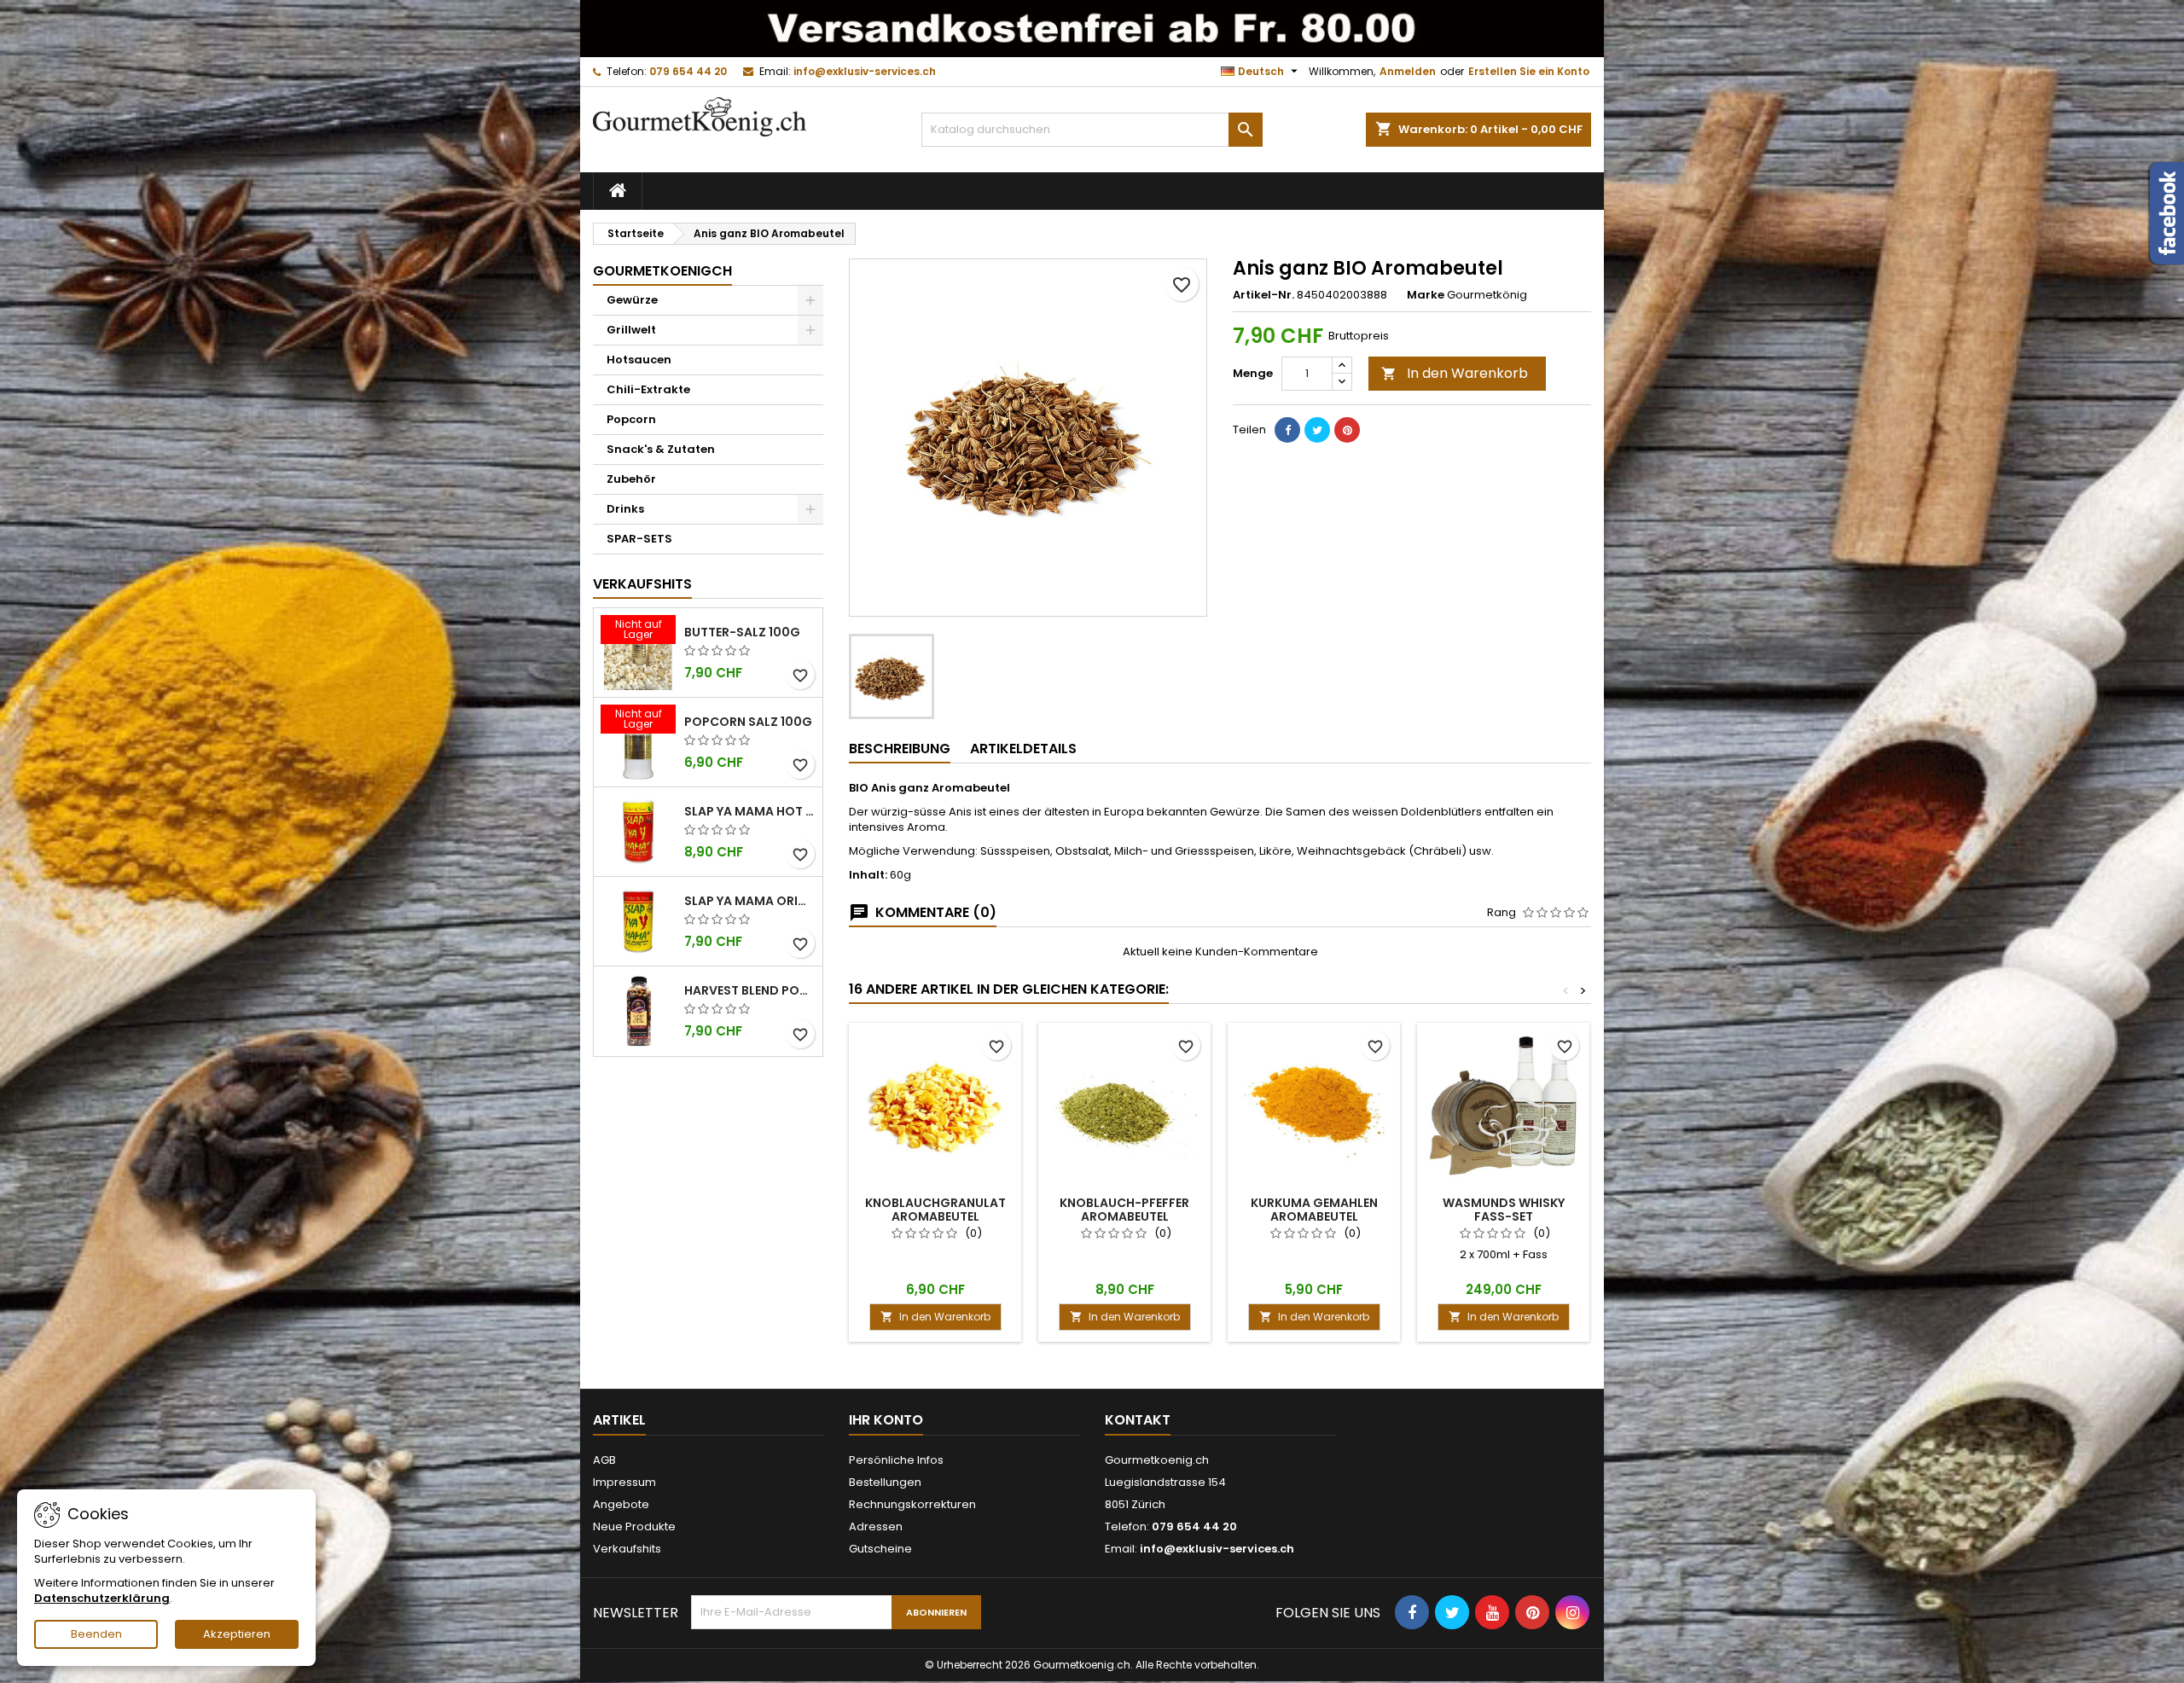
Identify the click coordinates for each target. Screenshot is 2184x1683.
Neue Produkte (634, 1526)
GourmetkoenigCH (662, 271)
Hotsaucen (639, 360)
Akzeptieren (237, 1634)
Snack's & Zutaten (661, 449)
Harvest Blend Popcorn (750, 990)
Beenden (96, 1634)
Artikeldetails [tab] (1023, 749)
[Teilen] (1287, 430)
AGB (604, 1460)
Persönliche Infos (896, 1460)
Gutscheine (880, 1549)
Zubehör (631, 479)
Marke (1426, 295)
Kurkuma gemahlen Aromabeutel (1314, 1210)
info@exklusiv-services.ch (865, 71)
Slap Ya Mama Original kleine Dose (750, 901)
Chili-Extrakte (648, 389)
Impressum (624, 1482)
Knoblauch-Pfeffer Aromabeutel (1124, 1210)
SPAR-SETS (639, 539)
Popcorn (631, 419)
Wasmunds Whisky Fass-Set (1504, 1210)
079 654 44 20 (688, 71)
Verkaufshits (642, 584)
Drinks (625, 509)
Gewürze (632, 300)
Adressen (876, 1526)
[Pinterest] (1347, 430)
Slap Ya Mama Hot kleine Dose (750, 811)
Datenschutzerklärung (102, 1598)
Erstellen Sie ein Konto (1529, 71)
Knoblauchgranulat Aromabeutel (935, 1210)
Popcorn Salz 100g (748, 722)
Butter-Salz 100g (742, 632)
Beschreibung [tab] (900, 749)
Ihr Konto (886, 1420)
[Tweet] (1317, 430)
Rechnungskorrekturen (912, 1504)
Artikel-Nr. (1263, 295)
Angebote (621, 1504)
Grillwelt (631, 330)
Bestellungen (885, 1482)
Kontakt (1138, 1420)
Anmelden (1408, 71)
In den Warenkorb (1455, 373)
